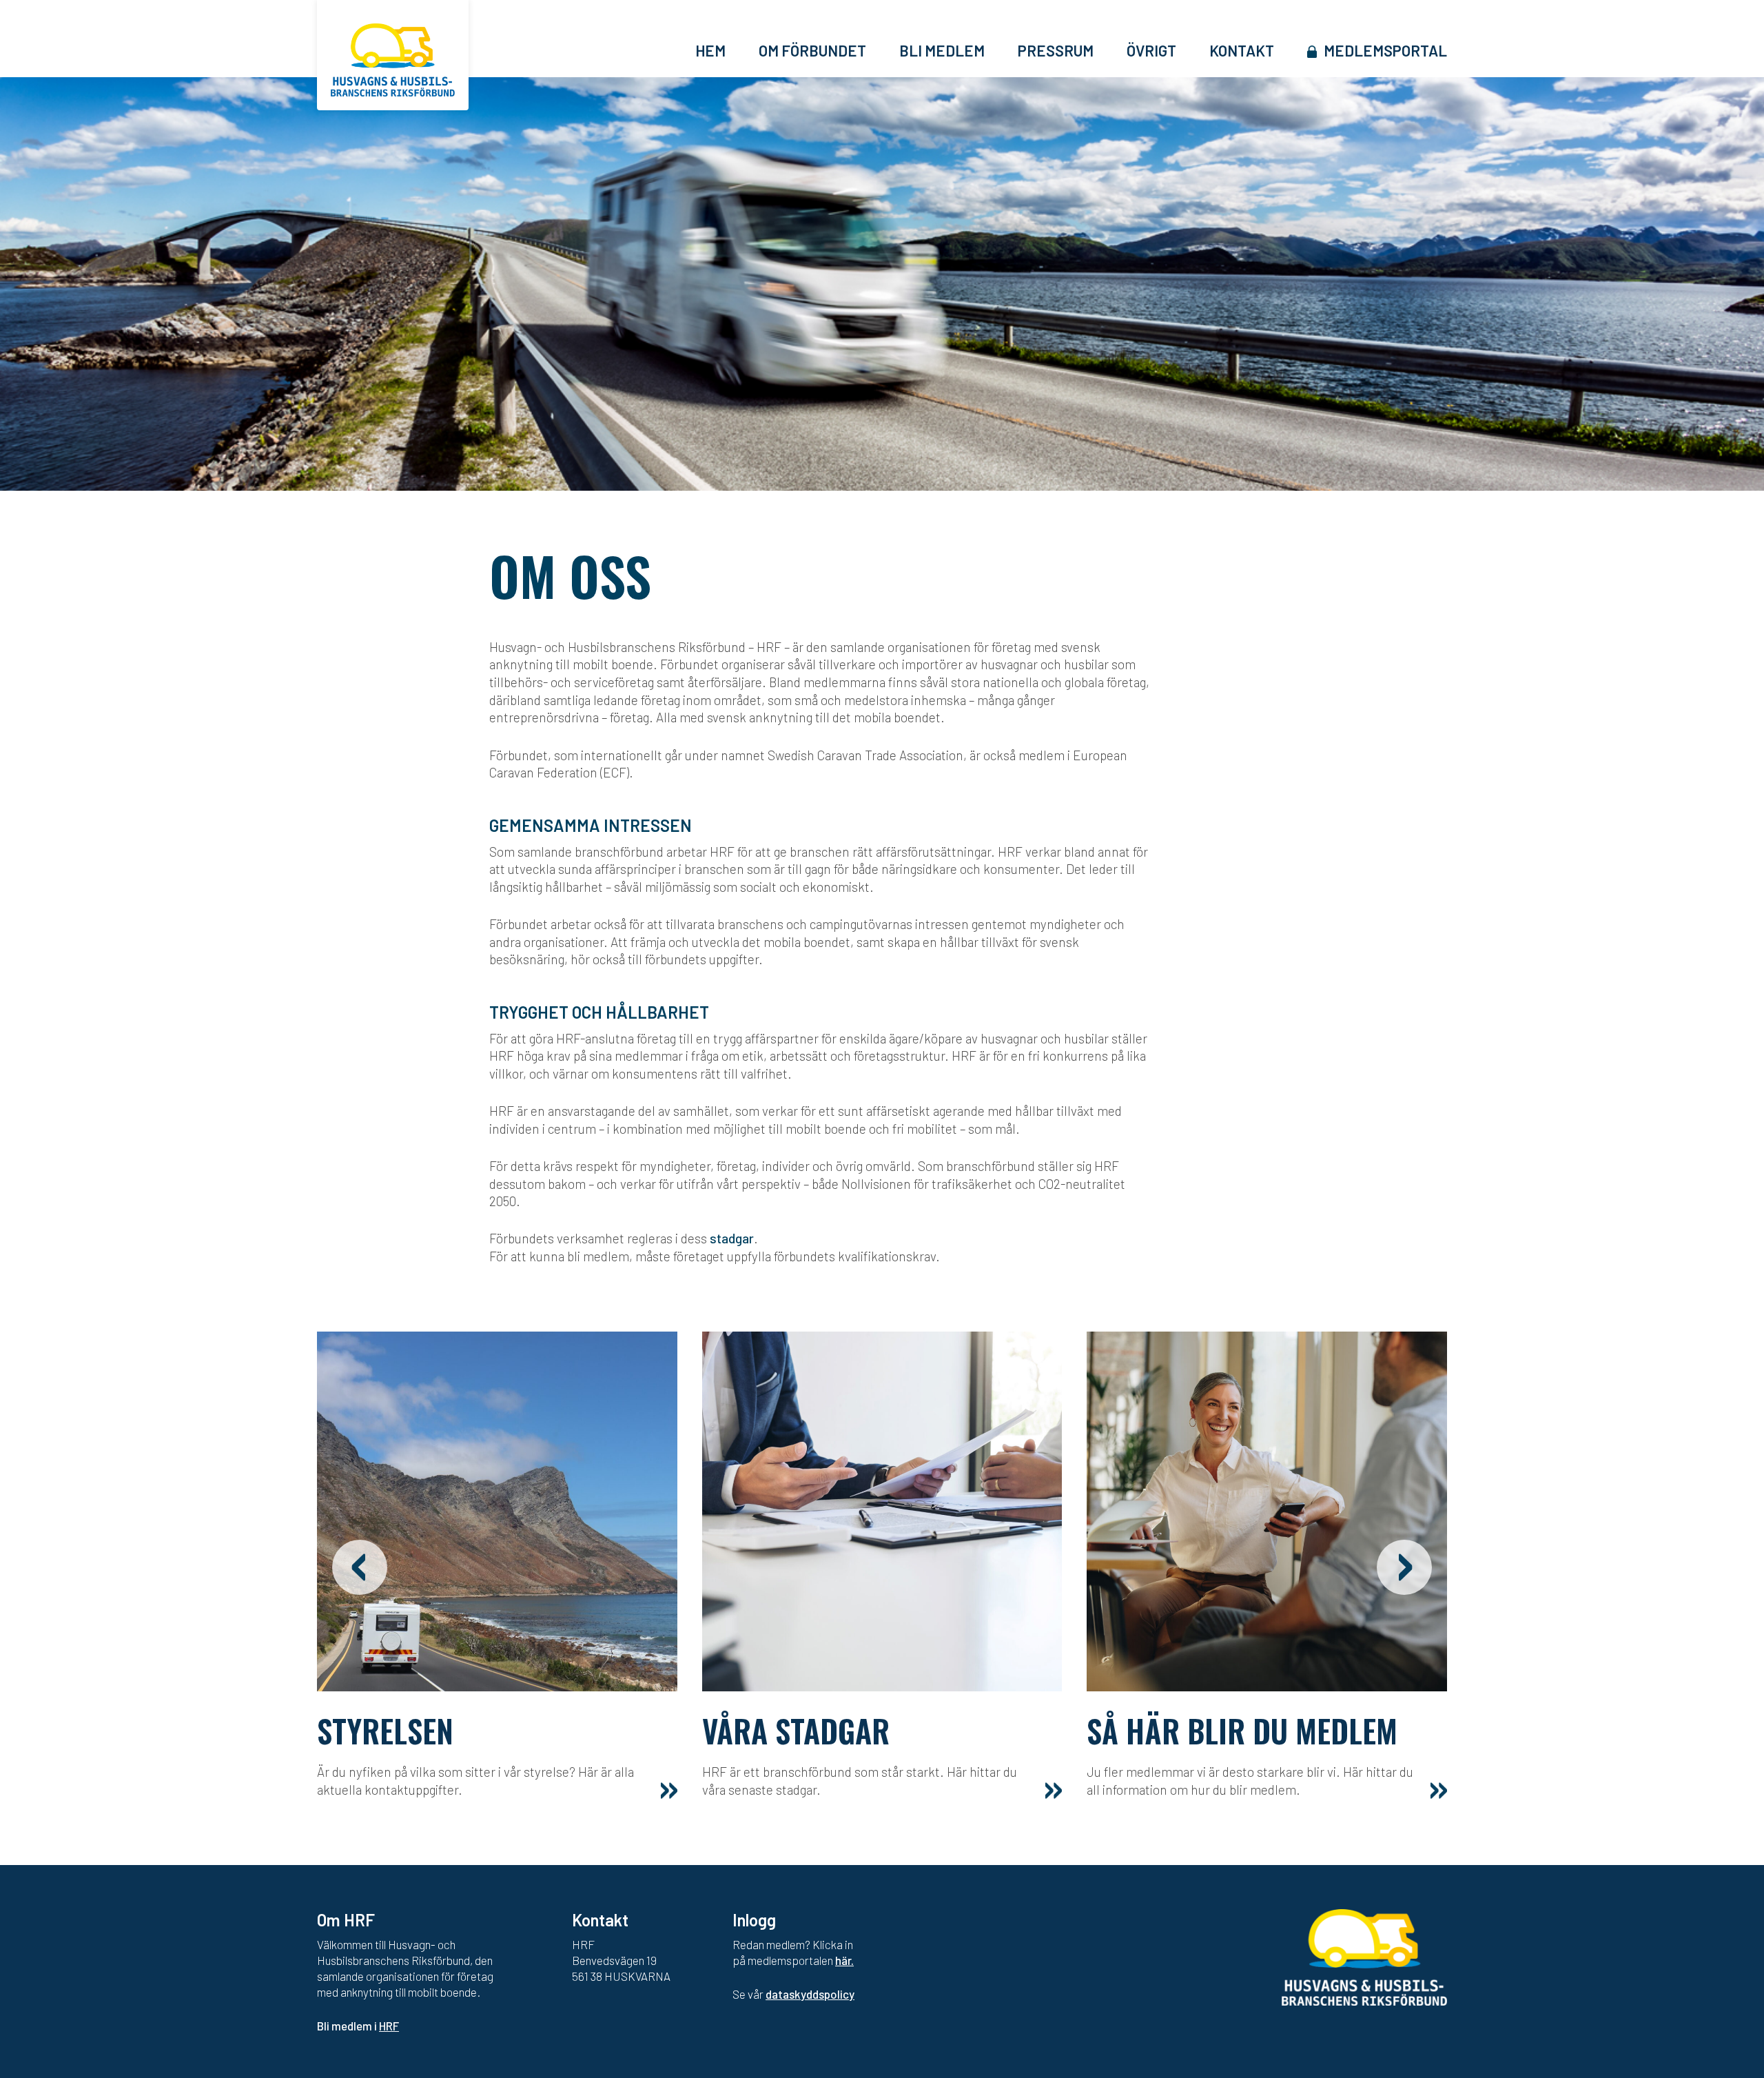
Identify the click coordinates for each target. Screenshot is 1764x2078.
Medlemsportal (1385, 50)
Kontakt (1242, 50)
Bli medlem (942, 50)
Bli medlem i (358, 2026)
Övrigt (1151, 50)
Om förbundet (812, 50)
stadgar (732, 1238)
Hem (710, 50)
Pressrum (1056, 50)
